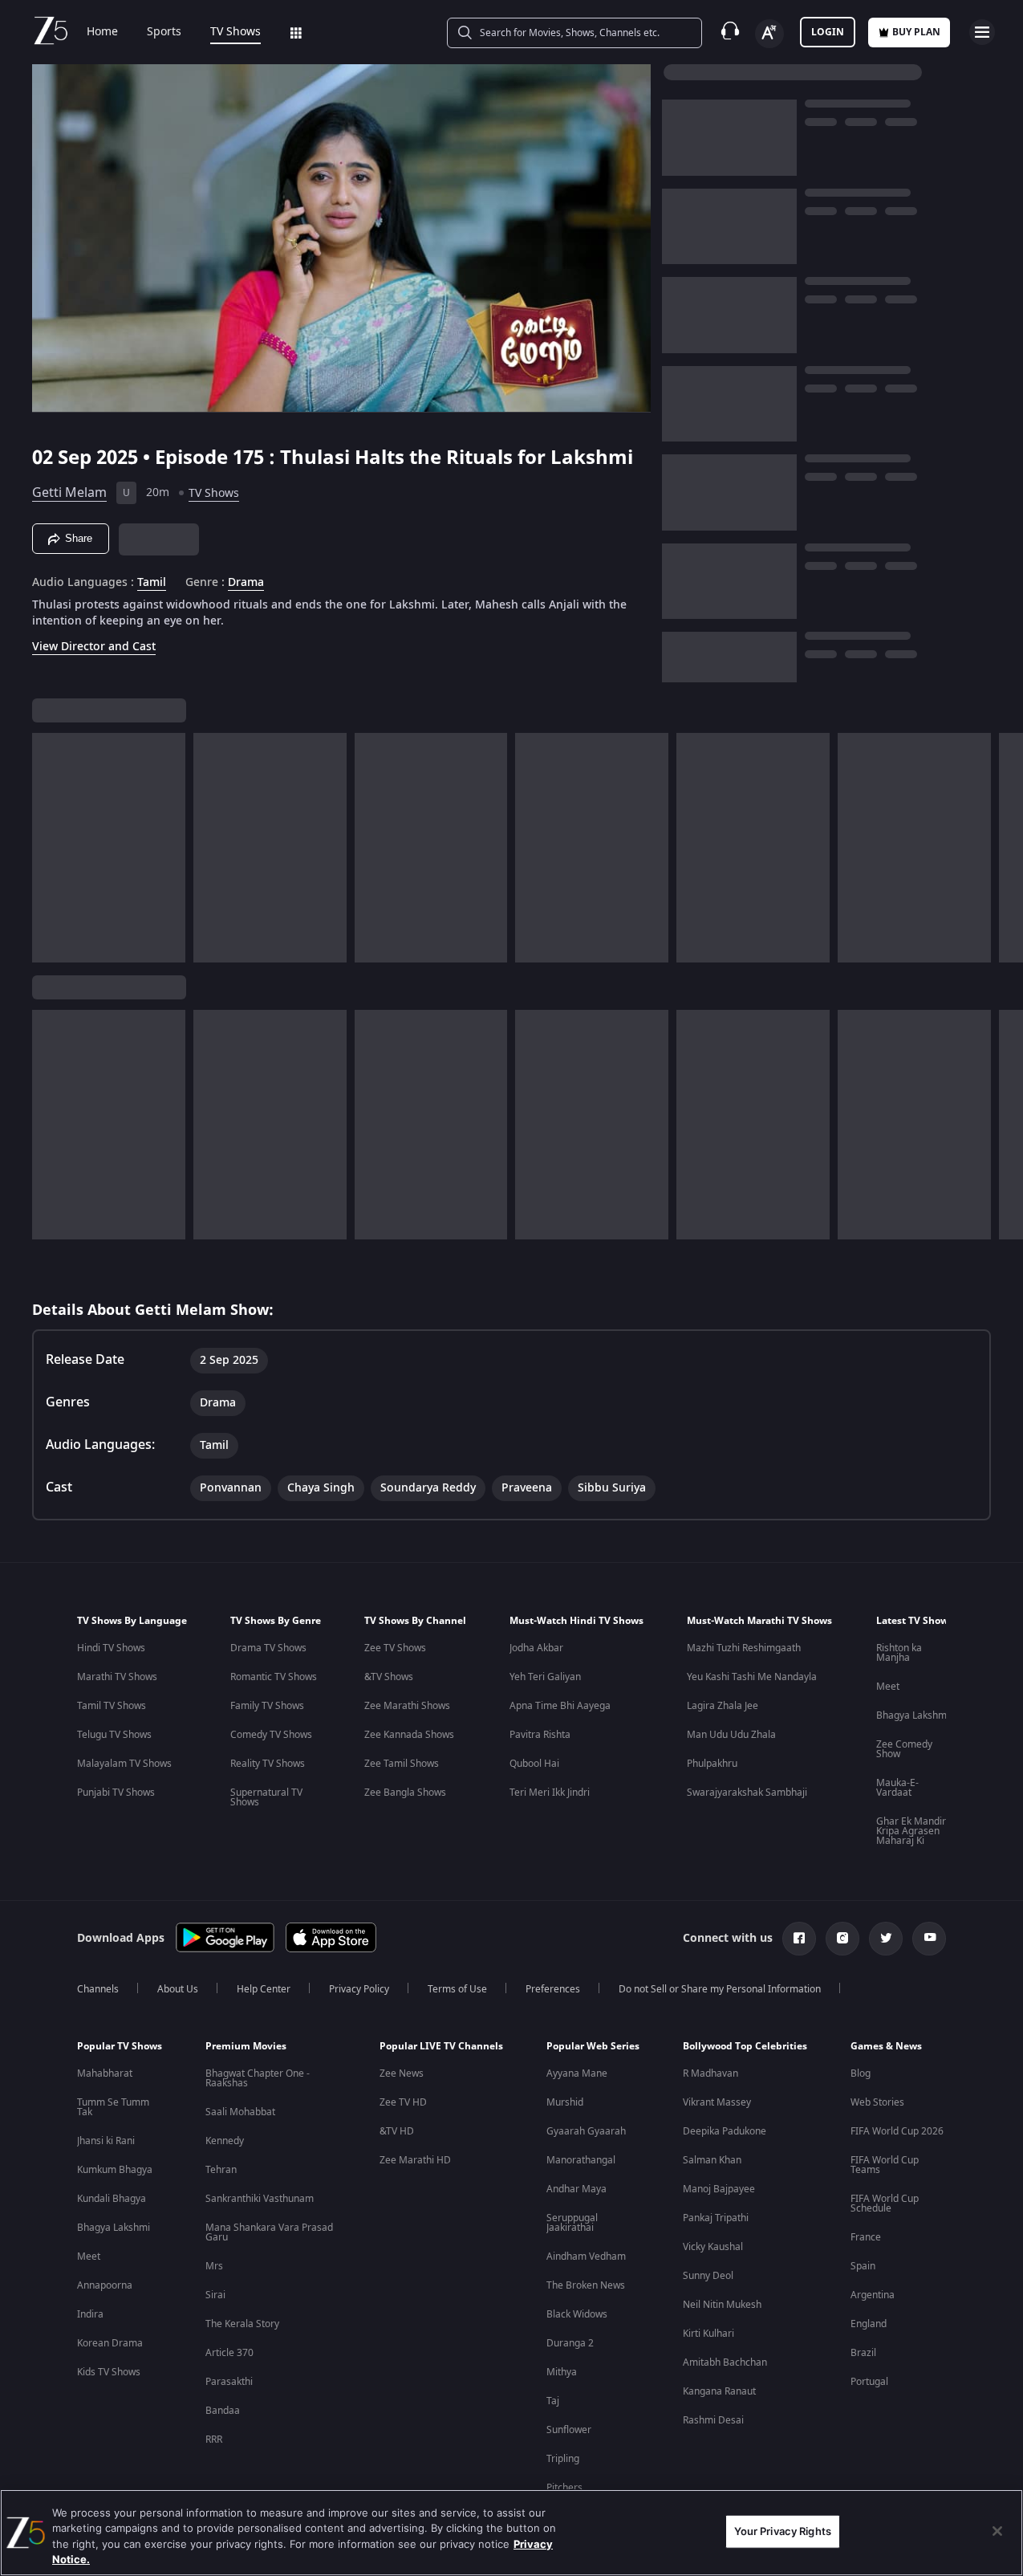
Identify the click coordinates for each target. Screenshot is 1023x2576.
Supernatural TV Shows (266, 1797)
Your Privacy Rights (783, 2531)
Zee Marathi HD (415, 2160)
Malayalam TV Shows (124, 1764)
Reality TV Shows (268, 1764)
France (866, 2237)
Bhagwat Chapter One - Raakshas (258, 2078)
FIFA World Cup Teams (885, 2165)
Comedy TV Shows (271, 1735)
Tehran (221, 2170)
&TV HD (397, 2131)
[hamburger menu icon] (982, 32)
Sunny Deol (708, 2276)
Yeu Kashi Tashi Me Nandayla (752, 1677)
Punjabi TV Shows (116, 1793)
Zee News (402, 2073)
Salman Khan (712, 2160)
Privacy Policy (359, 1989)
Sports (164, 32)
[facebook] (799, 1939)
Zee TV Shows (395, 1648)
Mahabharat (105, 2073)
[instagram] (842, 1939)
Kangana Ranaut (719, 2391)
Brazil (863, 2353)
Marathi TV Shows (117, 1677)
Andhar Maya (576, 2189)
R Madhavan (710, 2073)
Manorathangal (581, 2160)
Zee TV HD (403, 2102)
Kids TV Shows (109, 2372)
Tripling (563, 2459)
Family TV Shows (267, 1706)
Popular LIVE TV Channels (441, 2046)
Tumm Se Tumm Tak (113, 2107)
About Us (178, 1989)
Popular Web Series (593, 2046)
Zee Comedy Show (904, 1749)
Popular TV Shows (120, 2046)
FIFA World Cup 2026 (897, 2131)
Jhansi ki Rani (106, 2141)
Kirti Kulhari (708, 2334)
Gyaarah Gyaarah (586, 2131)
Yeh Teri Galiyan (545, 1677)
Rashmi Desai (713, 2420)
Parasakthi (229, 2382)
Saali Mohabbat (240, 2112)
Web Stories (877, 2102)
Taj (553, 2401)
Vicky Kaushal (713, 2247)
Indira (90, 2314)
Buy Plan (916, 32)
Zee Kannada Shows (409, 1735)
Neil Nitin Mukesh (722, 2305)
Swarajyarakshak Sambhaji (747, 1793)
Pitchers (564, 2488)
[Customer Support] (730, 32)
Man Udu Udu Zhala (731, 1735)
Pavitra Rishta (540, 1735)
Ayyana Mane (577, 2073)
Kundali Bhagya (112, 2199)
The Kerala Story (242, 2324)
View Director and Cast (94, 647)
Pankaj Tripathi (716, 2218)
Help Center (264, 1989)
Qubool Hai (534, 1764)
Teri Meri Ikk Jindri (550, 1793)
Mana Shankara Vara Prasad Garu (269, 2232)
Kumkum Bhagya (115, 2170)
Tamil (152, 583)
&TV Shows (389, 1677)
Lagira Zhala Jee (723, 1706)
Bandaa (223, 2411)
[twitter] (886, 1939)
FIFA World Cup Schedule (885, 2204)
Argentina (873, 2295)
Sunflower (569, 2430)
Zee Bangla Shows (405, 1793)
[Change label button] (769, 34)
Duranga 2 (570, 2343)
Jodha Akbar (536, 1648)
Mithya (562, 2372)
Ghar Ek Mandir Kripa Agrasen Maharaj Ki (911, 1831)
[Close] (997, 2531)
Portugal (869, 2382)
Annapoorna (105, 2285)
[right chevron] (1006, 848)
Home (102, 32)
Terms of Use (457, 1989)
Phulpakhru (712, 1764)
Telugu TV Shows (114, 1735)
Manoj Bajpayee (719, 2189)
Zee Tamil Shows (402, 1764)
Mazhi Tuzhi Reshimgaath (744, 1648)
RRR (214, 2440)
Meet (888, 1687)
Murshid (565, 2102)
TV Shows (235, 32)
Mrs (214, 2266)
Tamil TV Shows (112, 1706)
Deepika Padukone (725, 2131)
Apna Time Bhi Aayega (560, 1706)
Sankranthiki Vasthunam (260, 2199)
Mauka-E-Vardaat (897, 1788)
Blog (861, 2073)
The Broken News (586, 2285)
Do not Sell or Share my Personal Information (720, 1989)
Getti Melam (69, 493)
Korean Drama (110, 2343)
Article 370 (229, 2353)
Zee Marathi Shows (407, 1706)
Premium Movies (246, 2046)
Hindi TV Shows (111, 1648)
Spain (863, 2266)
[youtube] (929, 1939)
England (869, 2324)
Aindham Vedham (586, 2257)
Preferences (553, 1989)
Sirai (215, 2295)
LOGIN (828, 32)
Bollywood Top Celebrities (745, 2046)
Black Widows (577, 2314)
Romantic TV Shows (274, 1677)
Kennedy (225, 2141)
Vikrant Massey (717, 2102)
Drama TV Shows (268, 1648)
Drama (246, 583)
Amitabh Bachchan (725, 2362)
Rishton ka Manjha (899, 1653)
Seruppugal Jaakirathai (572, 2223)
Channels (98, 1989)
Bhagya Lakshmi (913, 1715)
